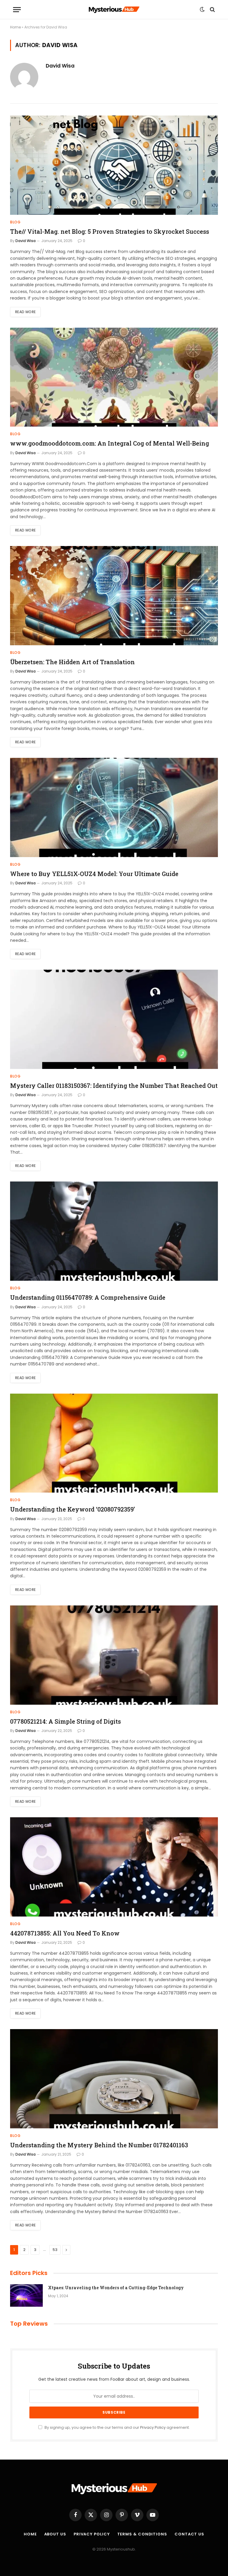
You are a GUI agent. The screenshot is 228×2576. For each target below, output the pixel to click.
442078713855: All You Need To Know (65, 1933)
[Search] (212, 10)
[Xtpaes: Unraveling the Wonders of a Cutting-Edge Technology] (26, 2295)
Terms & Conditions (142, 2534)
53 (55, 2250)
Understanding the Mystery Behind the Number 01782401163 (99, 2145)
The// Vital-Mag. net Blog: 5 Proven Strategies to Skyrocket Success (110, 231)
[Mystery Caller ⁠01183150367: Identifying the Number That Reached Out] (114, 1019)
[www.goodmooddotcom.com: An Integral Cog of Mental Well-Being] (114, 377)
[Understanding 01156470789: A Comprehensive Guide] (114, 1231)
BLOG (15, 222)
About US (55, 2534)
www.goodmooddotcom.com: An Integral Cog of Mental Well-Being (110, 443)
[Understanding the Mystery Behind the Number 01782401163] (114, 2079)
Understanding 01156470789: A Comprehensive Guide (88, 1297)
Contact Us (189, 2534)
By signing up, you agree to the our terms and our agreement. (117, 2427)
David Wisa (60, 66)
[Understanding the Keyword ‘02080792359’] (114, 1443)
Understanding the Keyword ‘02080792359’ (72, 1509)
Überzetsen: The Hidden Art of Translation (72, 662)
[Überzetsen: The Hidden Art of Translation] (114, 596)
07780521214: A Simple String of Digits (65, 1721)
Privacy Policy (153, 2427)
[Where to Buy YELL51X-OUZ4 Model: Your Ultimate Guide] (114, 807)
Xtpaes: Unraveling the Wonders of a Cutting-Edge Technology (116, 2288)
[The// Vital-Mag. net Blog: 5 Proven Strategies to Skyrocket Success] (114, 165)
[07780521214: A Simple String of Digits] (114, 1655)
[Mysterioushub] (114, 10)
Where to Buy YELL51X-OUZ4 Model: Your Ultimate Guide (94, 874)
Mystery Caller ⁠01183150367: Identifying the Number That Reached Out (114, 1086)
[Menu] (17, 10)
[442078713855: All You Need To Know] (114, 1867)
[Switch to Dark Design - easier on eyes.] (202, 9)
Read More (25, 312)
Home (15, 27)
